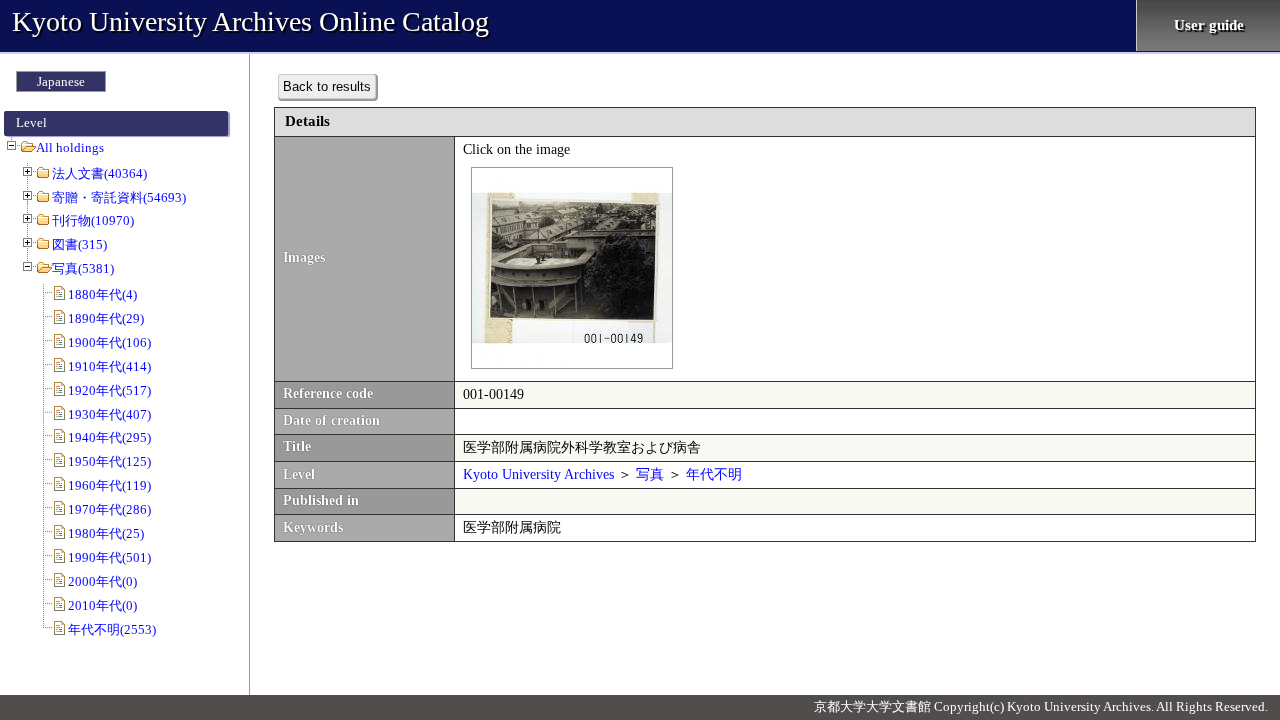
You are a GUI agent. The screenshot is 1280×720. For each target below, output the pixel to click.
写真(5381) (83, 268)
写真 (650, 474)
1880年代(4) (102, 294)
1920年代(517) (109, 390)
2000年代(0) (102, 581)
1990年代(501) (109, 557)
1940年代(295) (109, 437)
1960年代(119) (109, 485)
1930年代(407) (109, 414)
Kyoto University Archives (538, 474)
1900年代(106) (109, 342)
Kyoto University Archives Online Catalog (250, 21)
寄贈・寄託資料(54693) (119, 197)
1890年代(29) (106, 318)
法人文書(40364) (99, 173)
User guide (1209, 25)
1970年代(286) (109, 509)
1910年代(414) (109, 366)
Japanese (61, 81)
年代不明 (714, 474)
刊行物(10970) (93, 220)
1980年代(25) (106, 533)
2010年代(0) (102, 605)
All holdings (70, 147)
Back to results (327, 86)
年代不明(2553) (112, 629)
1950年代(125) (109, 461)
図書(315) (79, 244)
